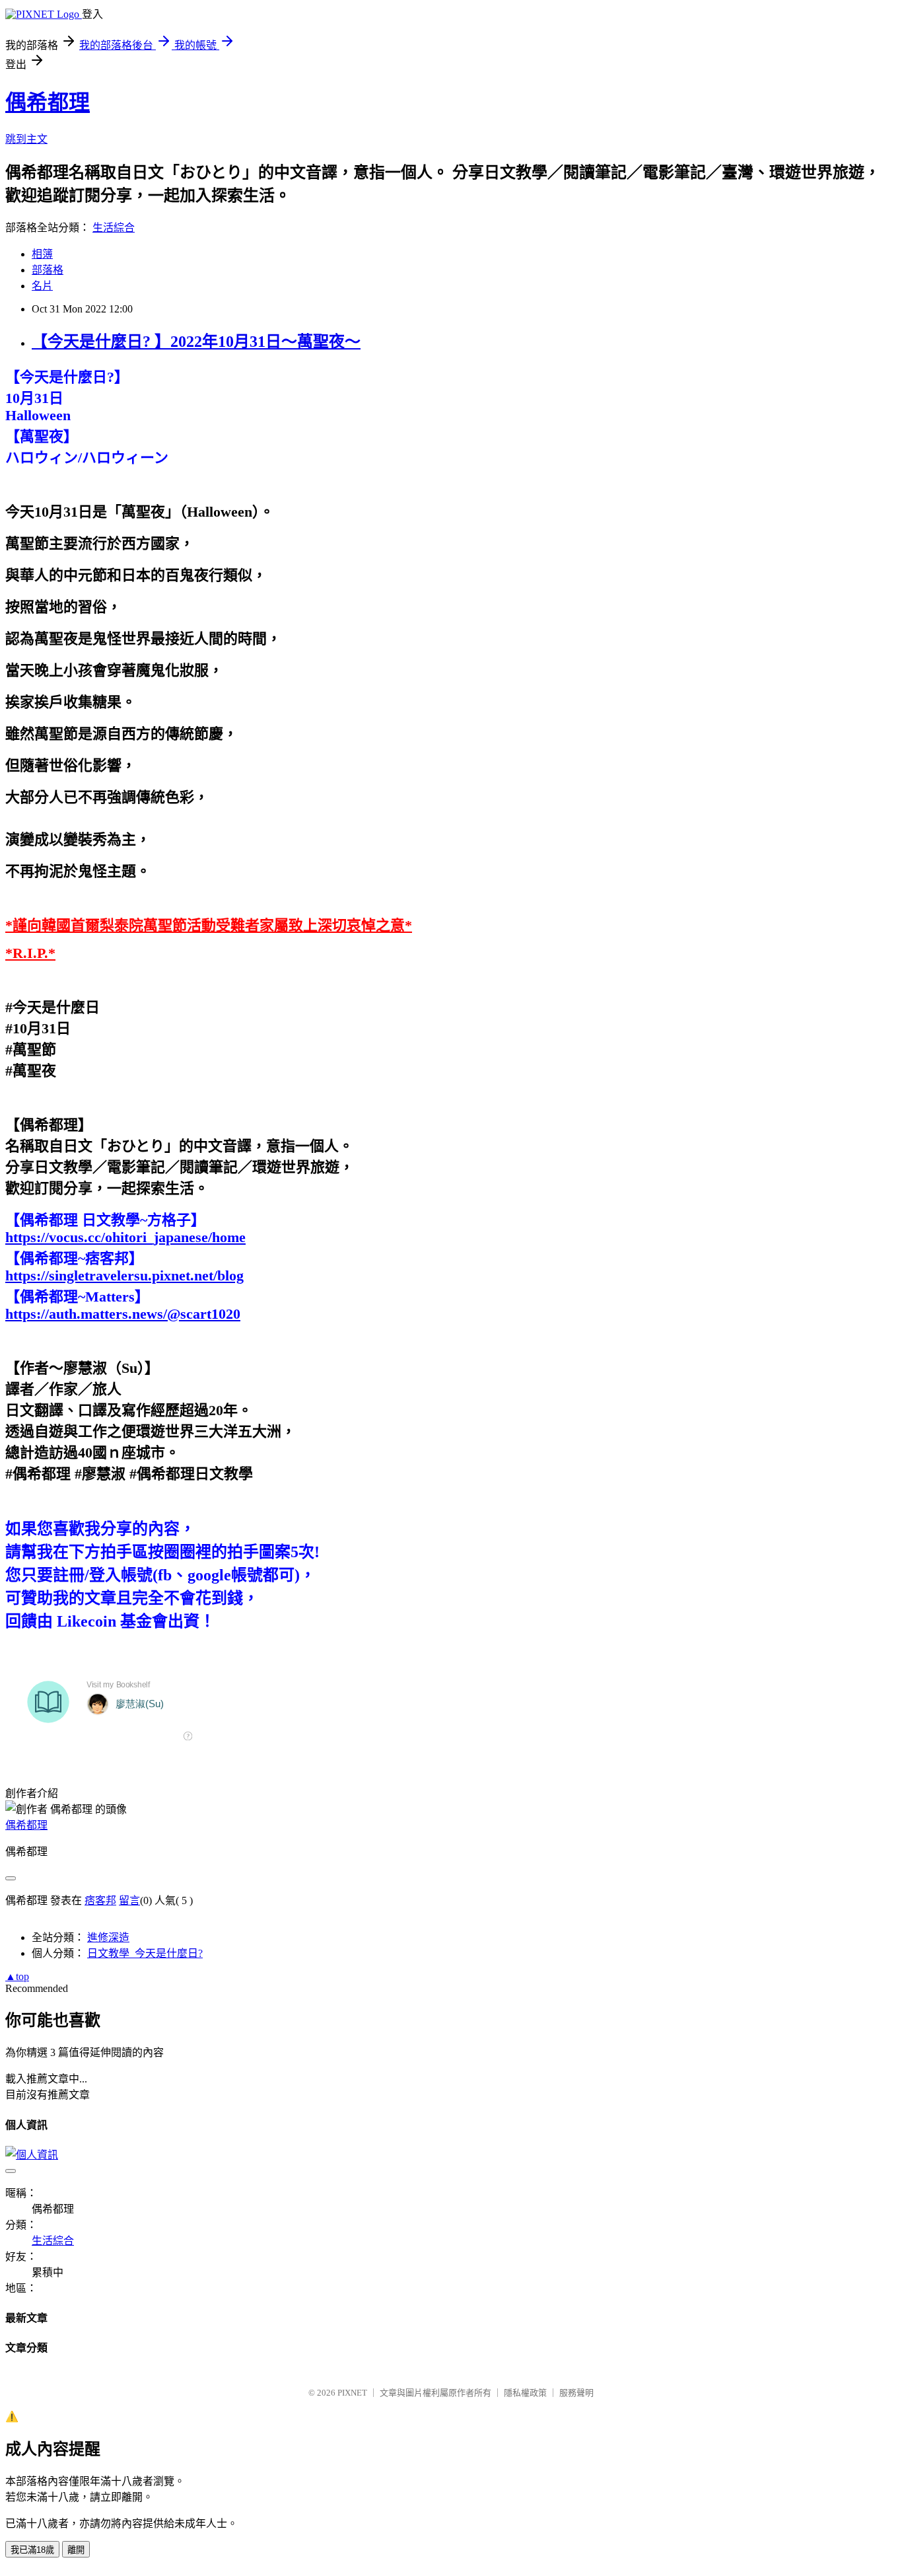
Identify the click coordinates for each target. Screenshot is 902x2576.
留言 (129, 1900)
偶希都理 (48, 102)
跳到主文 (26, 139)
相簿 (42, 254)
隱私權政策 (525, 2393)
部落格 (48, 270)
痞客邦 (100, 1900)
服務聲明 (576, 2393)
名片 (42, 286)
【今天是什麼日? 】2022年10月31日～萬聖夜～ (196, 342)
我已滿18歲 (32, 2550)
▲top (17, 1976)
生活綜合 (114, 228)
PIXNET (352, 2393)
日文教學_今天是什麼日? (145, 1953)
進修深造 (108, 1937)
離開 (76, 2550)
